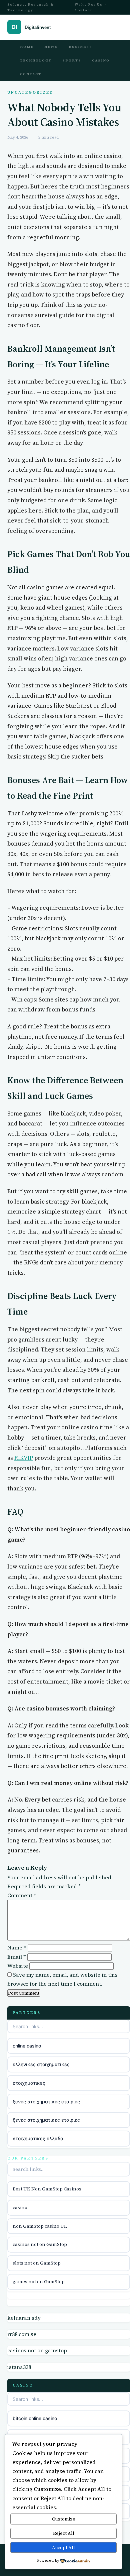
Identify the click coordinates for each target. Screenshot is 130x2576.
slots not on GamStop (37, 2263)
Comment (22, 1895)
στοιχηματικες (29, 2083)
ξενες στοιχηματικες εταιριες (46, 2102)
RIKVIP (24, 1458)
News (51, 47)
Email (17, 1957)
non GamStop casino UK (40, 2226)
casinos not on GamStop (40, 2244)
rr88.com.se (22, 2334)
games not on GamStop (39, 2282)
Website (18, 1966)
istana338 (19, 2367)
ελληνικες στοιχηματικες (41, 2064)
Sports (72, 60)
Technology (36, 60)
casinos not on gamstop (37, 2350)
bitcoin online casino (35, 2418)
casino (20, 2207)
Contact (83, 10)
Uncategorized (30, 93)
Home (27, 47)
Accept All (63, 2547)
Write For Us (89, 4)
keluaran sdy (24, 2318)
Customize (64, 2519)
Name (17, 1947)
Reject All (64, 2533)
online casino (27, 2046)
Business (80, 47)
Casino (101, 60)
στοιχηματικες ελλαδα (38, 2138)
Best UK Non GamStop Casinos (47, 2189)
